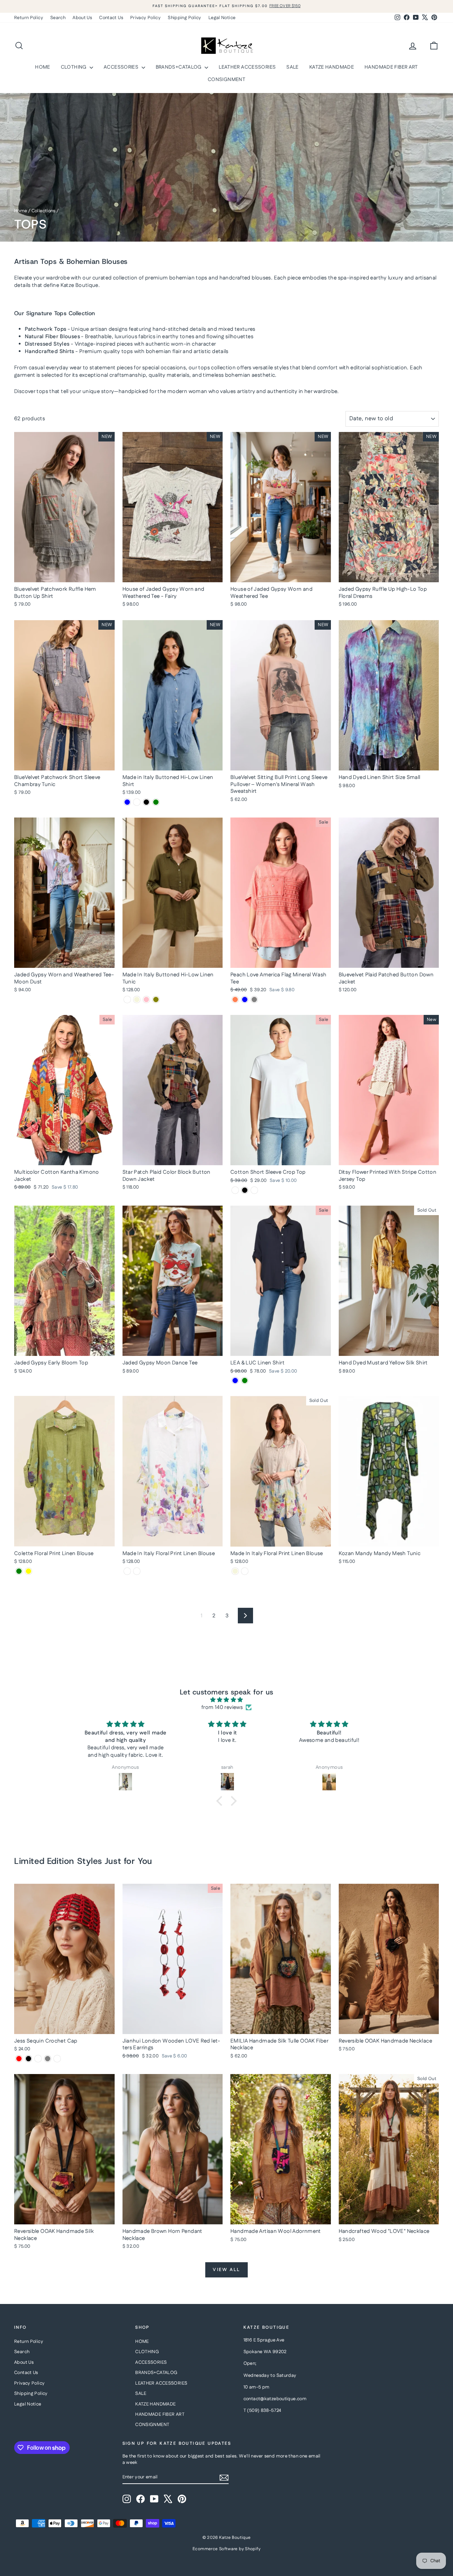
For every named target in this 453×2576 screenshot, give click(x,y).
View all (226, 2270)
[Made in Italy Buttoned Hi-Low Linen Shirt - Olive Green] (156, 802)
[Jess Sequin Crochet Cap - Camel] (38, 2059)
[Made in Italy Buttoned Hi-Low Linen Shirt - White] (137, 802)
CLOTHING (74, 67)
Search (58, 18)
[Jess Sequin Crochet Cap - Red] (19, 2059)
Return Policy (29, 18)
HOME (43, 67)
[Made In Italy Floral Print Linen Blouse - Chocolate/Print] (137, 1571)
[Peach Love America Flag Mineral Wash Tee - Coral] (235, 1000)
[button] (221, 1801)
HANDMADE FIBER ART (391, 67)
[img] (226, 1700)
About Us (82, 18)
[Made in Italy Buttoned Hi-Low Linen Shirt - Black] (146, 802)
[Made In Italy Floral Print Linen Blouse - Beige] (235, 1571)
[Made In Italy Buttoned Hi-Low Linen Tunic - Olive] (156, 1000)
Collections (44, 211)
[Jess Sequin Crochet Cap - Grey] (48, 2059)
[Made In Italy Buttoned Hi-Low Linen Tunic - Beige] (137, 1000)
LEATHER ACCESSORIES (247, 67)
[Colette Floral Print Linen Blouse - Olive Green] (19, 1571)
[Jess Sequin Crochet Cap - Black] (28, 2059)
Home (21, 211)
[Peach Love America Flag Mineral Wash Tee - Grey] (254, 1000)
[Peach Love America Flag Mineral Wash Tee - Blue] (245, 1000)
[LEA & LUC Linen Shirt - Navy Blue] (235, 1381)
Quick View (64, 575)
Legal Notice (222, 18)
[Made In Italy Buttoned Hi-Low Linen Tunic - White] (127, 1000)
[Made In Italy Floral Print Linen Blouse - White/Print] (127, 1571)
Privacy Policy (145, 18)
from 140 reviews (222, 1707)
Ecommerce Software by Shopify (226, 2549)
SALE (293, 67)
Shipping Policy (185, 18)
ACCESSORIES (122, 67)
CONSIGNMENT (226, 80)
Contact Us (111, 18)
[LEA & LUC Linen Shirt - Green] (245, 1381)
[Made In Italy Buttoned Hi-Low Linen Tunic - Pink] (146, 1000)
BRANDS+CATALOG (179, 67)
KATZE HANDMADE (332, 67)
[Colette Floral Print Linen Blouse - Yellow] (28, 1571)
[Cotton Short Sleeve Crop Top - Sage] (254, 1190)
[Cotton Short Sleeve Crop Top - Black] (245, 1190)
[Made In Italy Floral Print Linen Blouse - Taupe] (245, 1571)
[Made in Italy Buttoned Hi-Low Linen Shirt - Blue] (127, 802)
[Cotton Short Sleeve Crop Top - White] (235, 1190)
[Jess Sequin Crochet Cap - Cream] (57, 2059)
